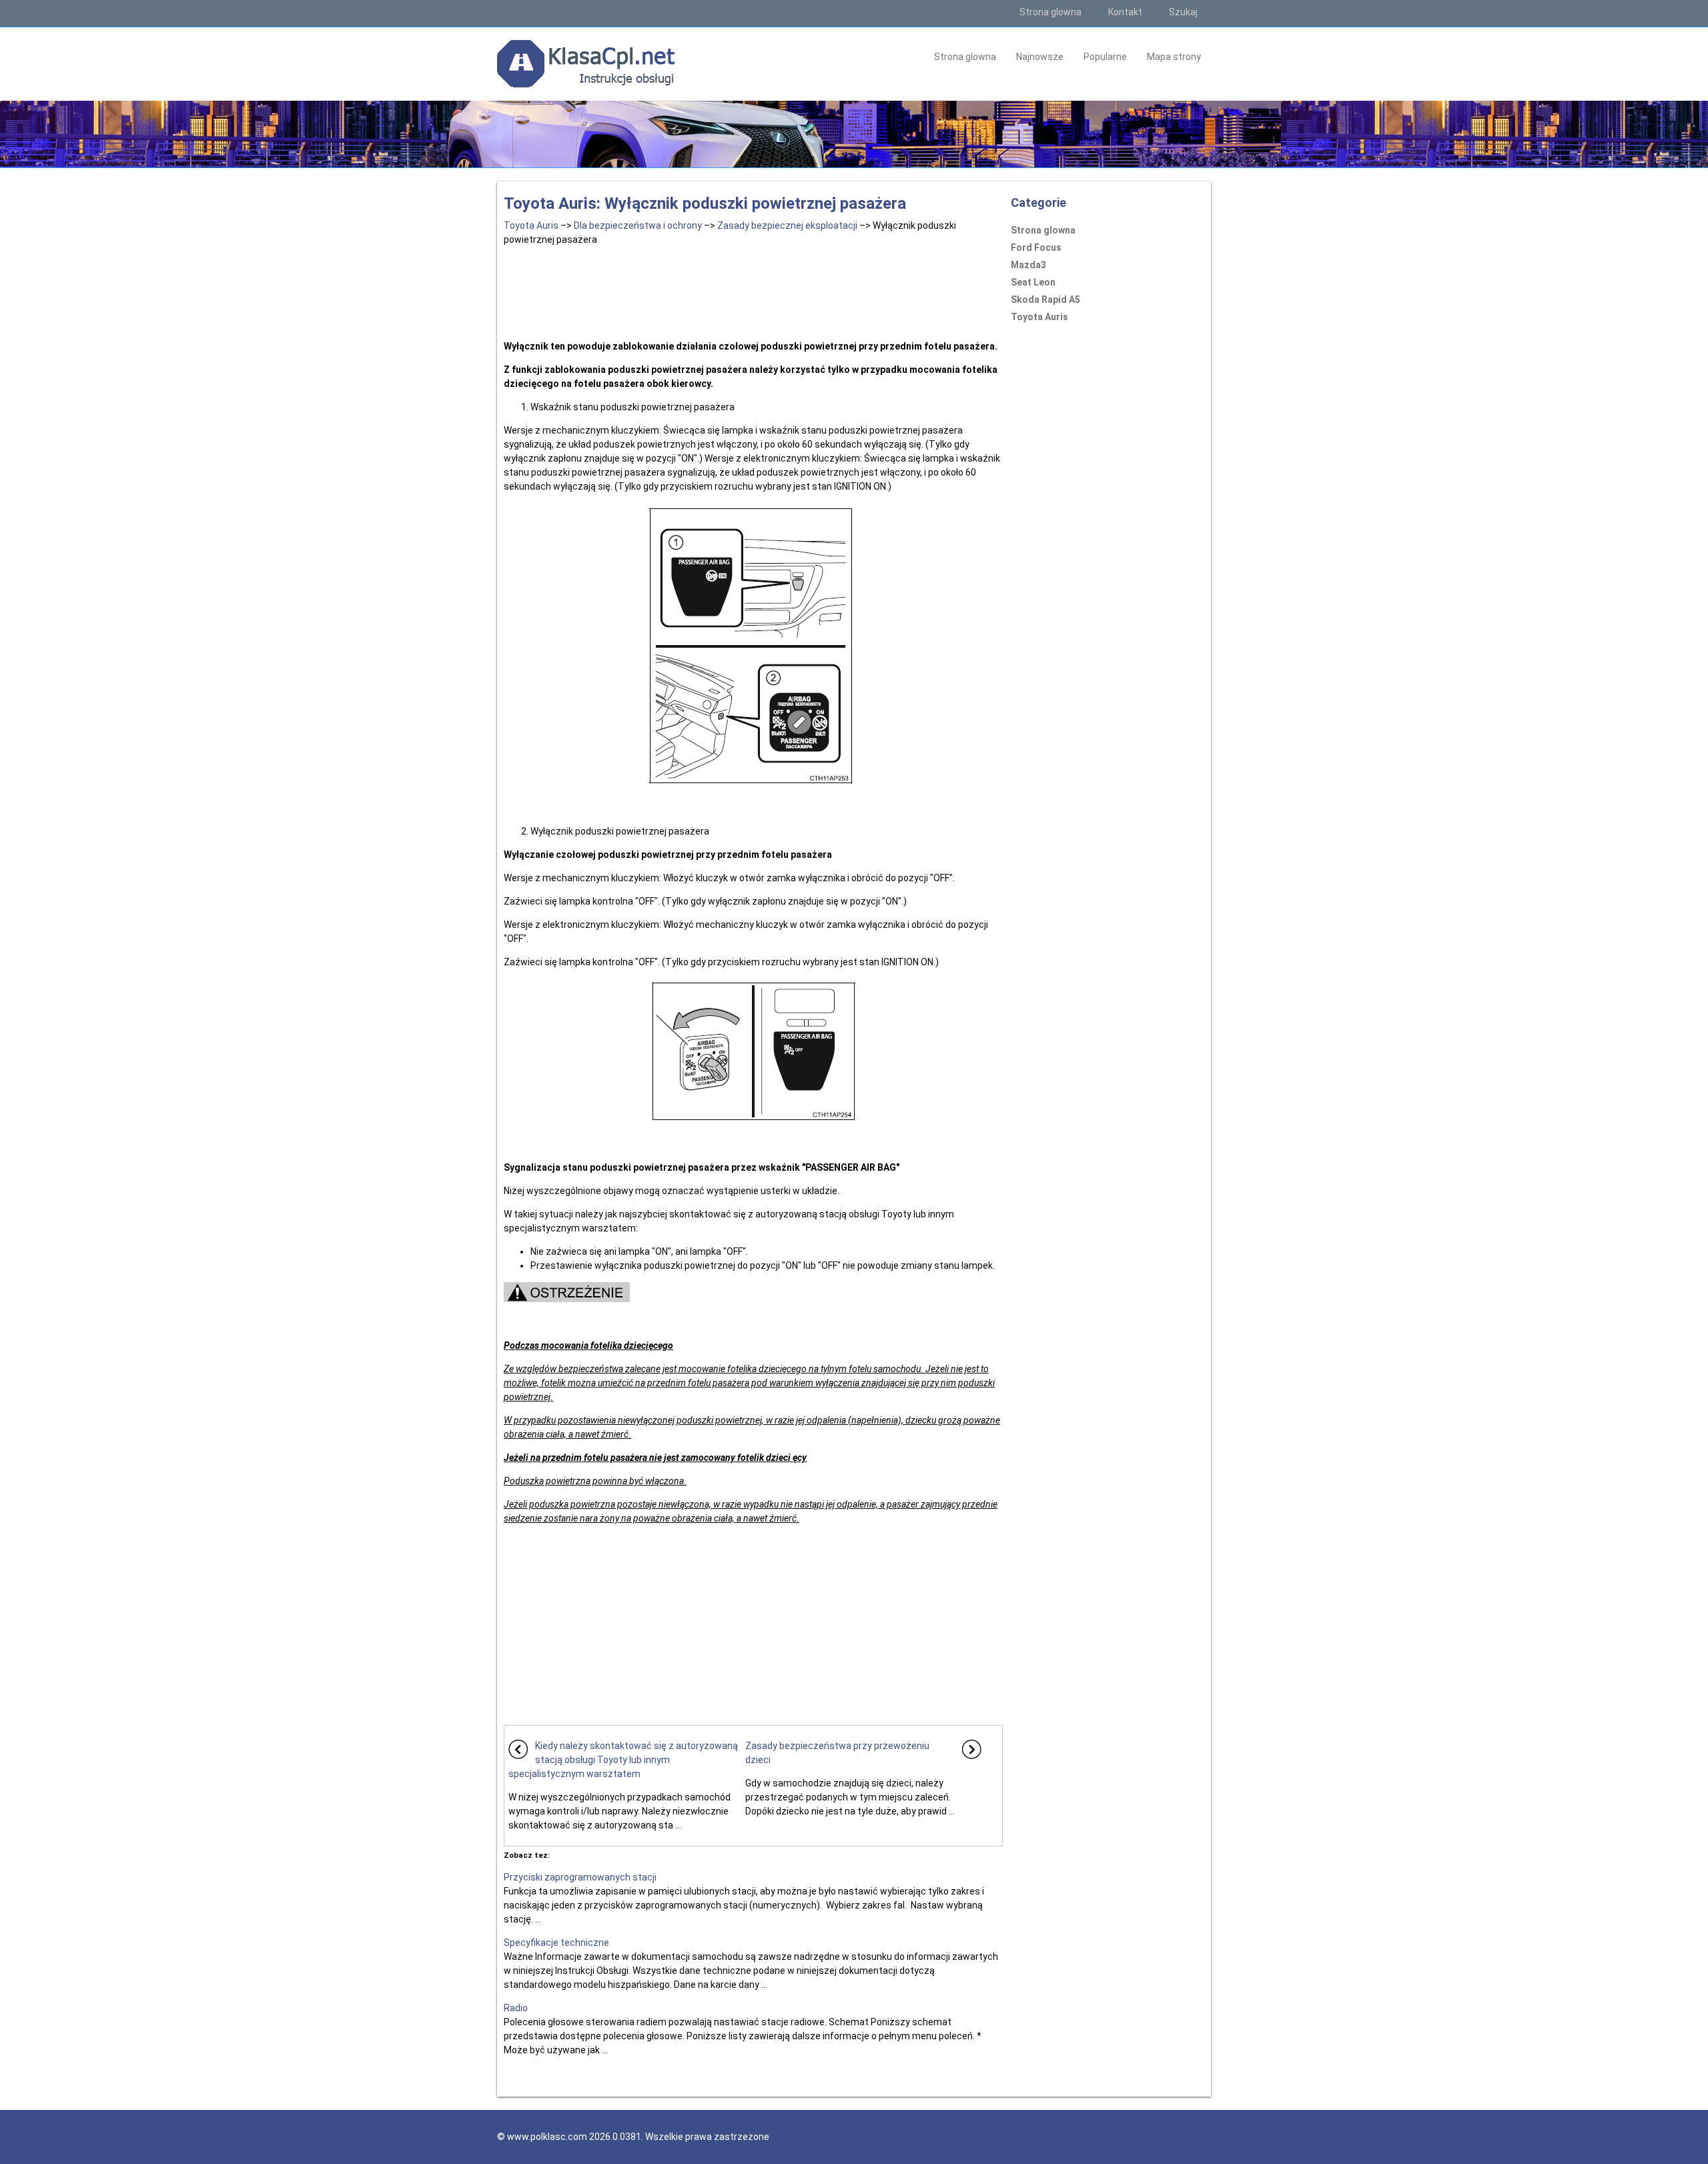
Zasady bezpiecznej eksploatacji (787, 225)
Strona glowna (1050, 12)
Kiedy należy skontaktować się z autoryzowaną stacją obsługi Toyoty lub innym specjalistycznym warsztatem (623, 1760)
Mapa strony (1174, 57)
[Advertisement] (753, 290)
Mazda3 (1028, 265)
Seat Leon (1033, 282)
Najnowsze (1040, 57)
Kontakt (1125, 12)
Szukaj (1183, 12)
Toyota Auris (531, 225)
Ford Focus (1036, 247)
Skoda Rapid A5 (1045, 300)
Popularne (1105, 57)
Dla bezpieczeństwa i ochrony (638, 225)
